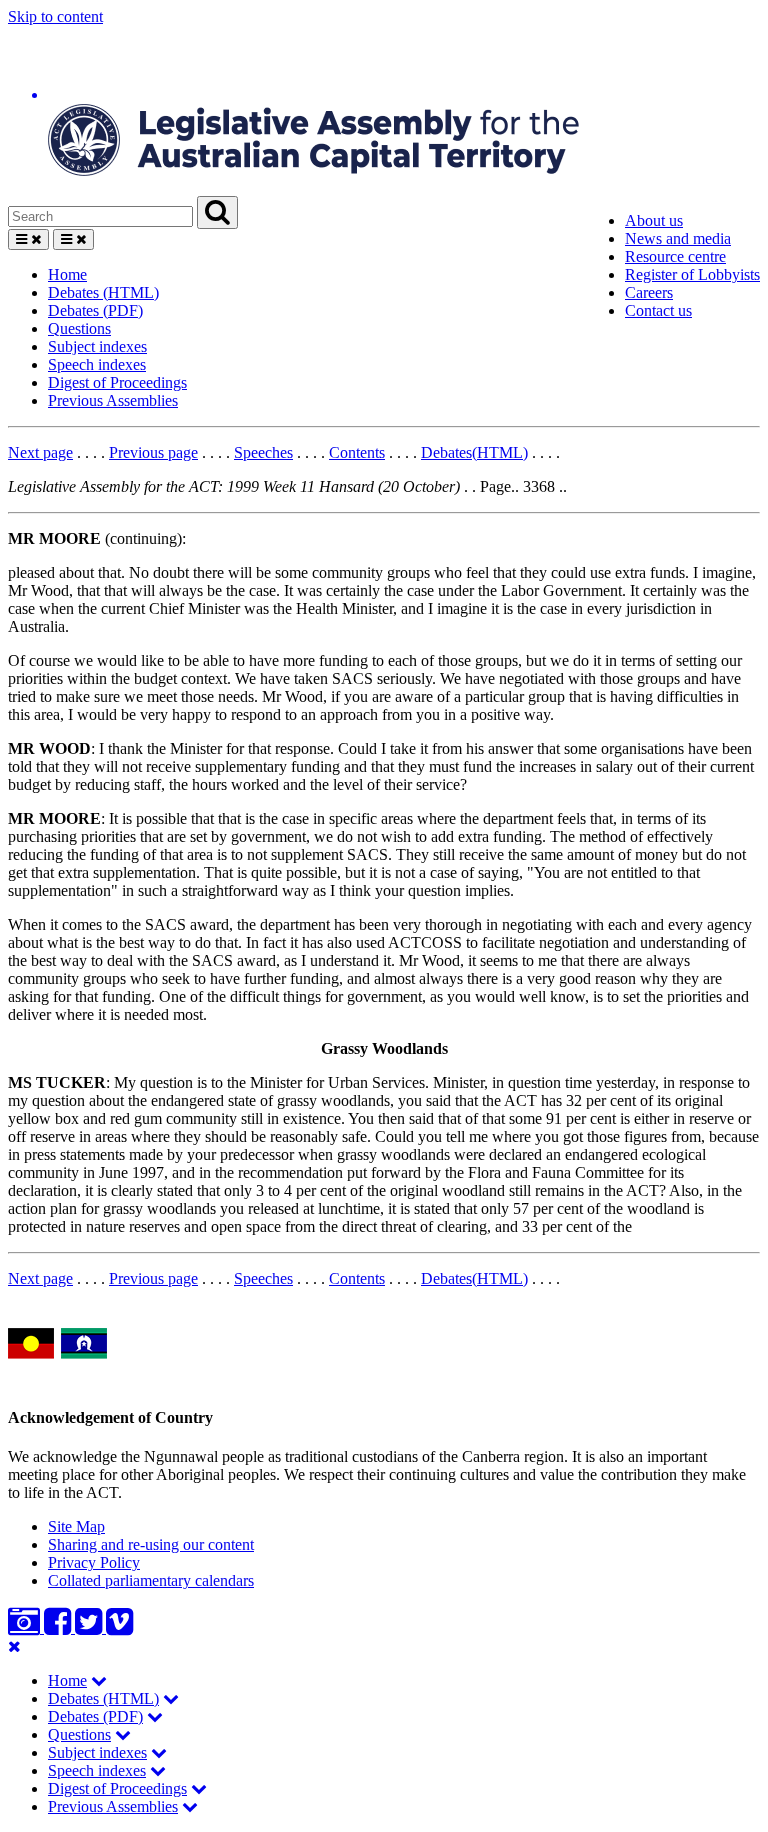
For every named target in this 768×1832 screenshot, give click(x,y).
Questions (79, 328)
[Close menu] (14, 1646)
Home (67, 274)
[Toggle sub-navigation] (99, 1680)
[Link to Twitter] (90, 1627)
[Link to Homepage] (384, 111)
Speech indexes (97, 364)
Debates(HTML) (474, 452)
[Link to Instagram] (26, 1627)
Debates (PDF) (95, 310)
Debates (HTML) (103, 292)
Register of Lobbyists (692, 274)
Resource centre (675, 256)
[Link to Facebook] (59, 1627)
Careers (649, 292)
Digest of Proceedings (117, 382)
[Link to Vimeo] (119, 1627)
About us (654, 220)
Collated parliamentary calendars (151, 1580)
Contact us (658, 310)
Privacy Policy (94, 1562)
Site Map (76, 1526)
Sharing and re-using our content (151, 1544)
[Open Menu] (28, 239)
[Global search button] (217, 212)
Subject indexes (97, 346)
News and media (678, 238)
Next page (40, 452)
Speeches (263, 452)
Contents (357, 452)
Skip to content (55, 16)
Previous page (153, 452)
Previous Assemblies (113, 400)
